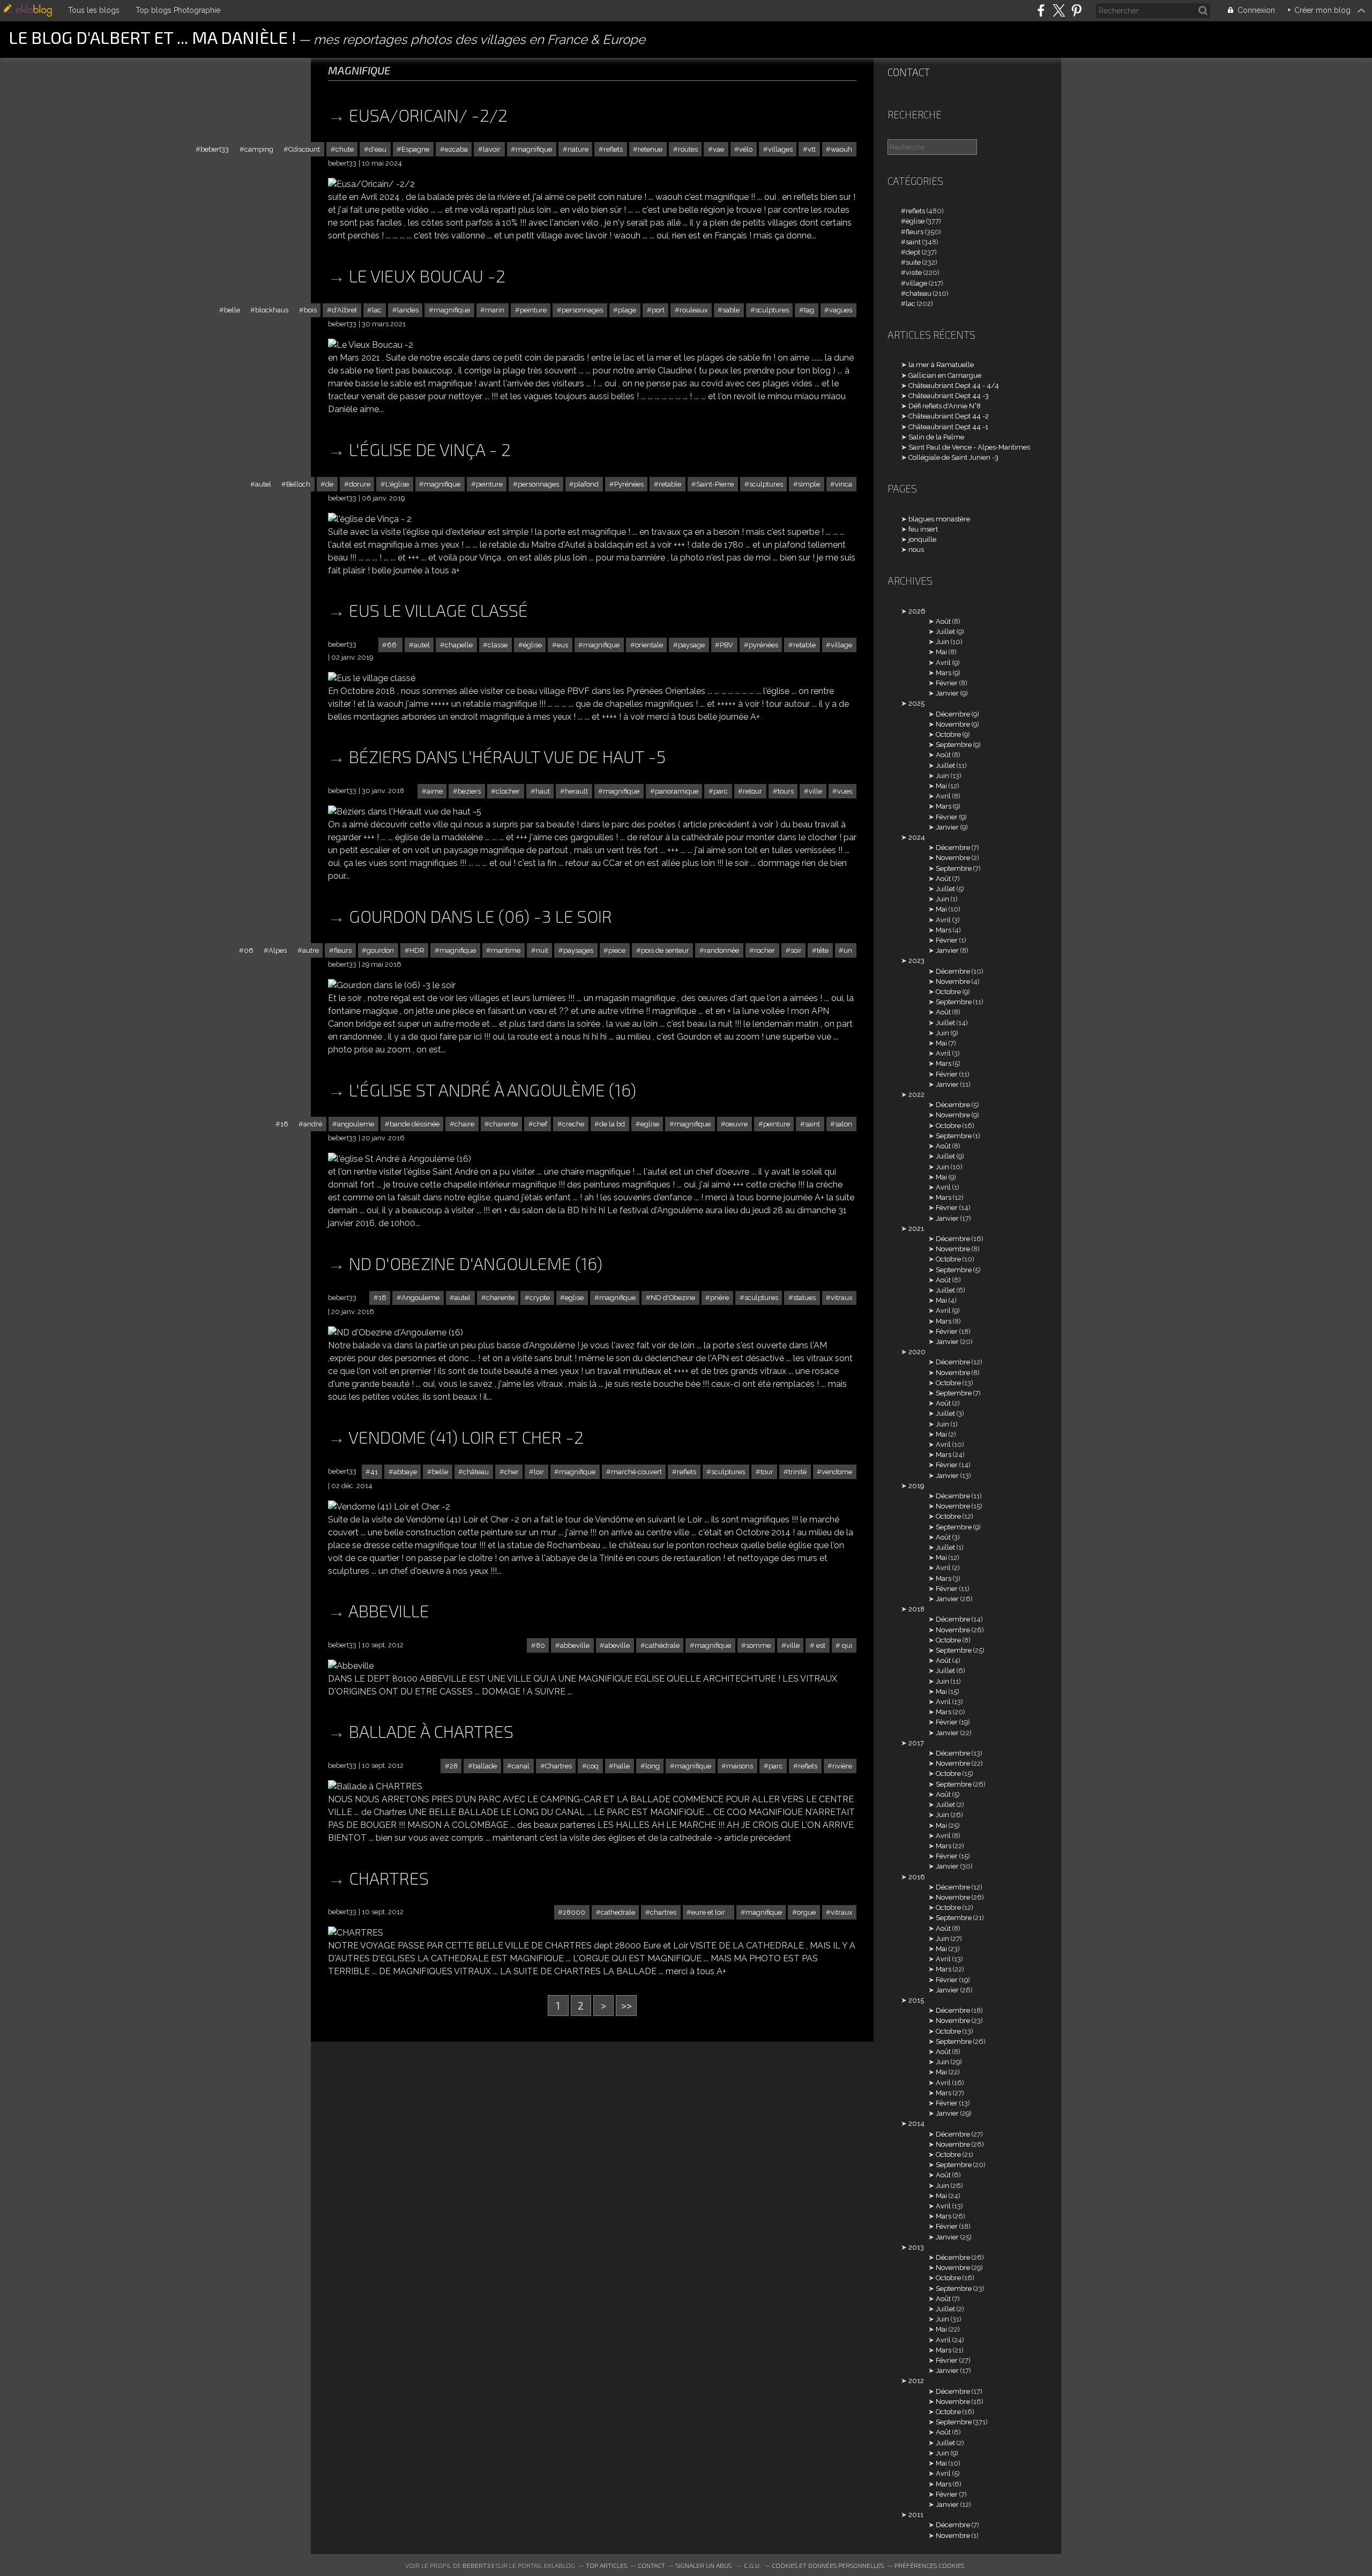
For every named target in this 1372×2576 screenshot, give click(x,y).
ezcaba (456, 149)
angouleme (356, 1124)
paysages (578, 950)
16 (284, 1124)
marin (495, 310)
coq (593, 1766)
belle (232, 310)
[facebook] (1041, 10)
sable (731, 310)
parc (721, 791)
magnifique (534, 149)
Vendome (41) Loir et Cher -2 (466, 1437)
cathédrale (662, 1645)
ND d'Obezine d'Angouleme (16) (476, 1263)
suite (913, 262)
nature (578, 149)
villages (780, 149)
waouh (841, 149)
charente (504, 1124)
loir (539, 1472)
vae (718, 149)
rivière (842, 1766)
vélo (746, 149)
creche (573, 1124)
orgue (806, 1912)
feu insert (923, 529)
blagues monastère (939, 519)
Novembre (953, 724)
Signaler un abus (704, 2565)
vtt (812, 149)
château (476, 1472)
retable (670, 484)
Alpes (278, 950)
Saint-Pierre (715, 484)
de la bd (612, 1124)
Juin (942, 642)
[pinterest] (1076, 10)
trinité (797, 1472)
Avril (943, 663)
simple (809, 484)
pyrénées (763, 645)
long (653, 1766)
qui (846, 1645)
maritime (506, 950)
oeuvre (737, 1124)
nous (916, 550)
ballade (485, 1766)
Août (943, 621)
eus (562, 645)
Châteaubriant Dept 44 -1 (948, 427)
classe (498, 645)
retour (752, 791)
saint (812, 1124)
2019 (916, 1486)
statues (804, 1298)
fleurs (343, 950)
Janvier (947, 693)
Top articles (606, 2565)
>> (627, 2006)
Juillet (945, 632)
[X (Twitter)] (1059, 10)
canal (521, 1766)
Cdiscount (304, 149)
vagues (841, 310)
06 (249, 950)
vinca (844, 484)
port (658, 310)
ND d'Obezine (673, 1298)
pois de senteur (665, 950)
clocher (508, 791)
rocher (765, 950)
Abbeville (389, 1610)
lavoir (492, 149)
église (532, 645)
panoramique (677, 791)
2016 (917, 1877)
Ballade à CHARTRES (431, 1731)
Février (947, 683)
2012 (916, 2381)
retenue (650, 149)
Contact (909, 72)
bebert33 (215, 149)
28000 (574, 1912)
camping (259, 149)
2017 (916, 1743)
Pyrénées (629, 484)
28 (454, 1766)
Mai (941, 652)
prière (719, 1298)
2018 (916, 1609)
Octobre (948, 734)
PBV (726, 645)
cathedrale (618, 1912)
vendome (837, 1472)
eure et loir (711, 1912)
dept (913, 252)
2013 (916, 2247)
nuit (542, 950)
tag (809, 310)
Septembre (954, 745)
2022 (916, 1095)
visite (914, 272)
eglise (650, 1124)
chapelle (459, 645)
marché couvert (636, 1472)
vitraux (841, 1298)
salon (844, 1124)
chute (345, 149)
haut (543, 791)
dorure (360, 484)
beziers (469, 791)
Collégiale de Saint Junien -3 (953, 457)
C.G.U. (752, 2565)
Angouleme (420, 1298)
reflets (613, 149)
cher (512, 1472)
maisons (740, 1766)
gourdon (380, 950)
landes (408, 310)
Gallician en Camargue (945, 375)
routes (688, 149)
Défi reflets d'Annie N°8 (945, 406)
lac (377, 310)
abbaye (405, 1472)
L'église (397, 484)
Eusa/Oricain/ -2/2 (428, 115)
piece (617, 950)
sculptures (772, 310)
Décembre (953, 714)
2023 (916, 961)
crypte (540, 1298)
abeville (617, 1645)
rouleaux (694, 310)
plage (627, 310)
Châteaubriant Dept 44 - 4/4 (954, 386)
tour (767, 1472)
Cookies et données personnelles (828, 2565)
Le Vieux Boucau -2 (427, 275)
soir (796, 950)
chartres (663, 1912)
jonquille (922, 539)
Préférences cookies (929, 2565)
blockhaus (272, 310)
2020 (917, 1352)
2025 (916, 703)
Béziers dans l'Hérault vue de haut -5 (507, 756)
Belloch (298, 484)
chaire (464, 1124)
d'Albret (344, 310)
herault (576, 791)
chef (540, 1124)
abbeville (575, 1645)
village (841, 645)
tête (823, 950)
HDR (417, 950)
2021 (916, 1229)
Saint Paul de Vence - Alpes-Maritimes (969, 447)
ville (815, 791)
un (848, 950)
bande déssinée (415, 1124)
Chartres (558, 1766)
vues (845, 791)
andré (313, 1124)
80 (540, 1645)
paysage (691, 645)
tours (786, 791)
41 (374, 1472)
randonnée (722, 950)
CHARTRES (389, 1878)
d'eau (378, 149)
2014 (916, 2123)
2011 (916, 2515)
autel (263, 484)
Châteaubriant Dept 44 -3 (949, 396)
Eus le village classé (438, 610)
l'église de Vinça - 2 (430, 449)
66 (393, 645)
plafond (586, 484)
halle (622, 1766)
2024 (917, 837)
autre (311, 950)
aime (435, 791)
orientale (649, 645)
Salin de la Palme (936, 437)
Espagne (415, 149)
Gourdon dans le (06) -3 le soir (480, 916)
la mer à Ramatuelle (941, 365)
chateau (919, 293)
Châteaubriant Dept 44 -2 (949, 416)
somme (758, 1645)
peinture (533, 310)
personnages (582, 310)
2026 (917, 611)
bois (310, 310)
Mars (944, 673)
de (329, 484)
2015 (916, 2000)
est (820, 1645)
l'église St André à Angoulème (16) (493, 1089)
